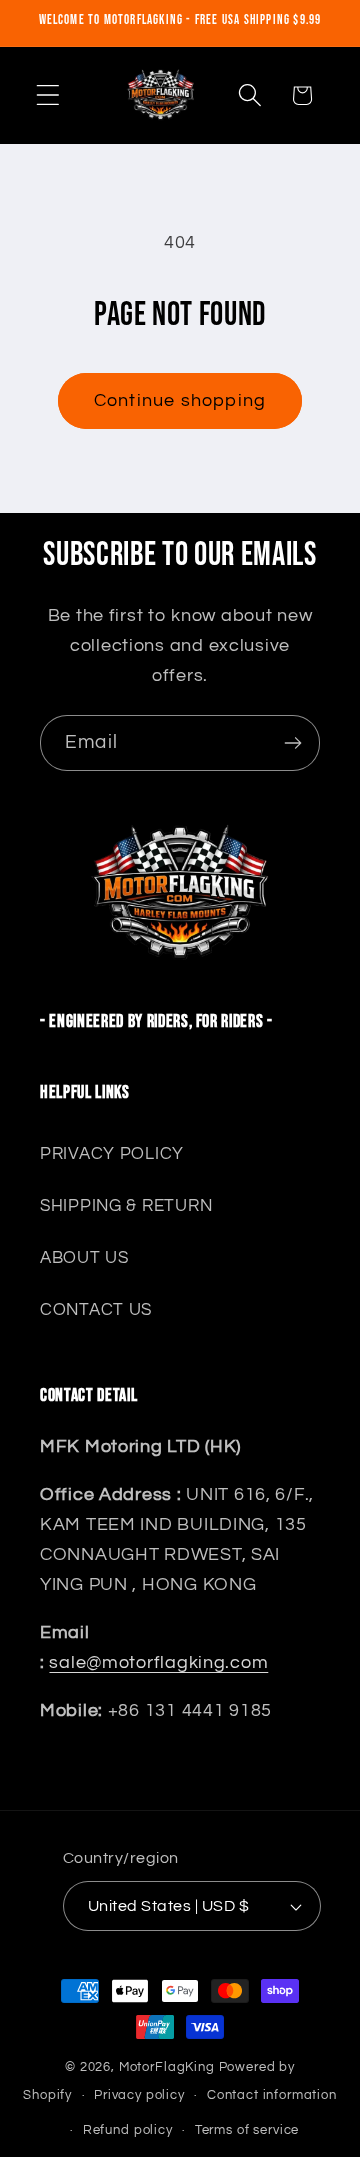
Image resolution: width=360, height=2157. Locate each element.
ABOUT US (84, 1258)
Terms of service (247, 2130)
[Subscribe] (292, 743)
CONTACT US (96, 1310)
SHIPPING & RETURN (126, 1206)
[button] (48, 95)
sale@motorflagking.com (158, 1662)
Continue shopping (180, 400)
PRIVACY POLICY (112, 1154)
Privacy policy (139, 2095)
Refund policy (128, 2130)
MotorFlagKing (167, 2067)
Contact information (272, 2095)
